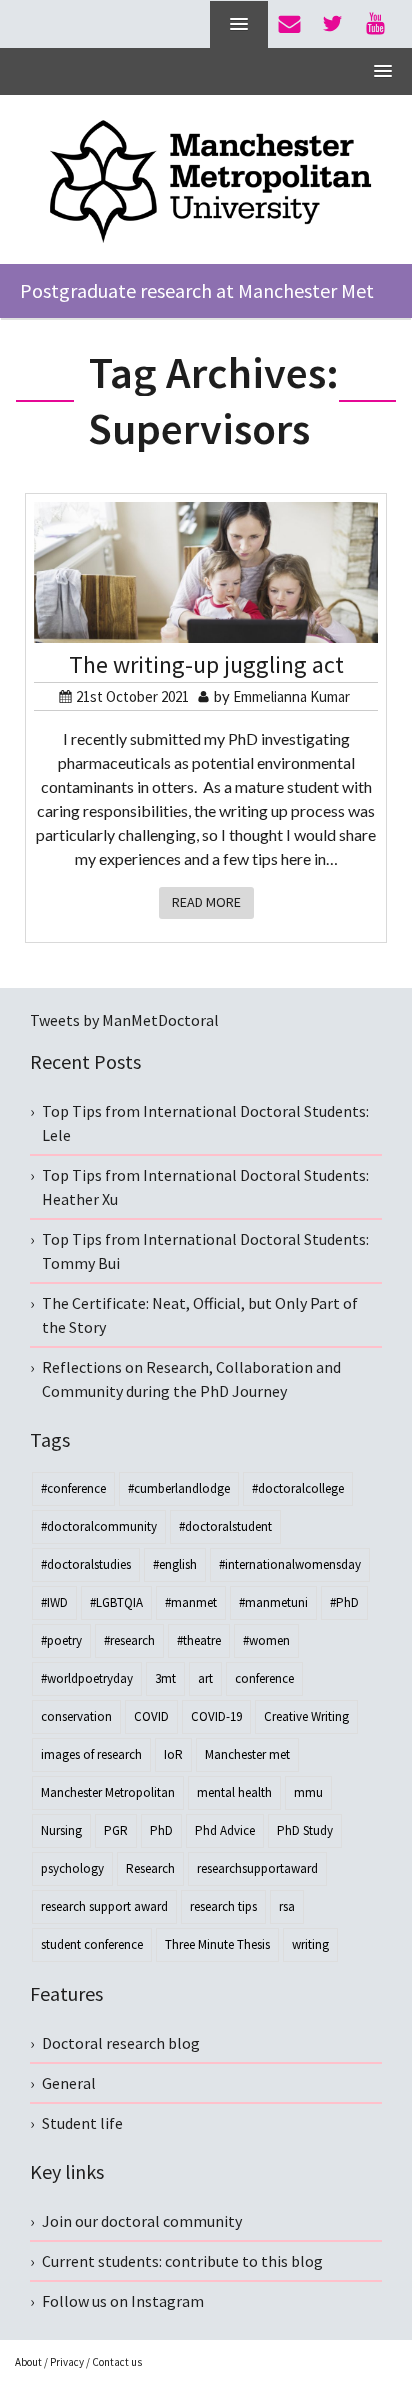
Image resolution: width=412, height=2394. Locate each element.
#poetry (61, 1640)
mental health (234, 1792)
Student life (82, 2123)
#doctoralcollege (298, 1488)
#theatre (199, 1640)
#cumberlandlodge (179, 1488)
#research (129, 1640)
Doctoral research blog (121, 2043)
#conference (73, 1488)
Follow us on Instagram (123, 2301)
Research (150, 1868)
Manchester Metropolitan (108, 1792)
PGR (116, 1830)
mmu (308, 1792)
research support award (104, 1906)
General (69, 2083)
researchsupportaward (257, 1868)
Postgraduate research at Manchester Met (197, 290)
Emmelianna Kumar (291, 696)
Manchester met (247, 1754)
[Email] (289, 24)
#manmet (191, 1602)
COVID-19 (216, 1716)
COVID (151, 1716)
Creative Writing (306, 1716)
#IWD (54, 1602)
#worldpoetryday (87, 1678)
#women (266, 1640)
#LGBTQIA (116, 1602)
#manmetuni (273, 1602)
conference (264, 1678)
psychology (72, 1868)
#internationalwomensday (290, 1564)
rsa (287, 1906)
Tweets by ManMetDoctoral (124, 1020)
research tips (223, 1906)
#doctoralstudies (86, 1564)
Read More (206, 902)
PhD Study (305, 1830)
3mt (165, 1678)
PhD (161, 1830)
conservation (76, 1716)
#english (175, 1564)
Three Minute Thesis (217, 1944)
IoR (173, 1754)
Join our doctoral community (142, 2221)
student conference (92, 1944)
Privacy (67, 2362)
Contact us (117, 2362)
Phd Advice (225, 1830)
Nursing (61, 1830)
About (28, 2362)
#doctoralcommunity (99, 1526)
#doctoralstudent (225, 1526)
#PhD (344, 1602)
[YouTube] (375, 24)
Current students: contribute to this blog (182, 2261)
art (205, 1678)
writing (310, 1944)
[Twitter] (332, 24)
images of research (91, 1754)
